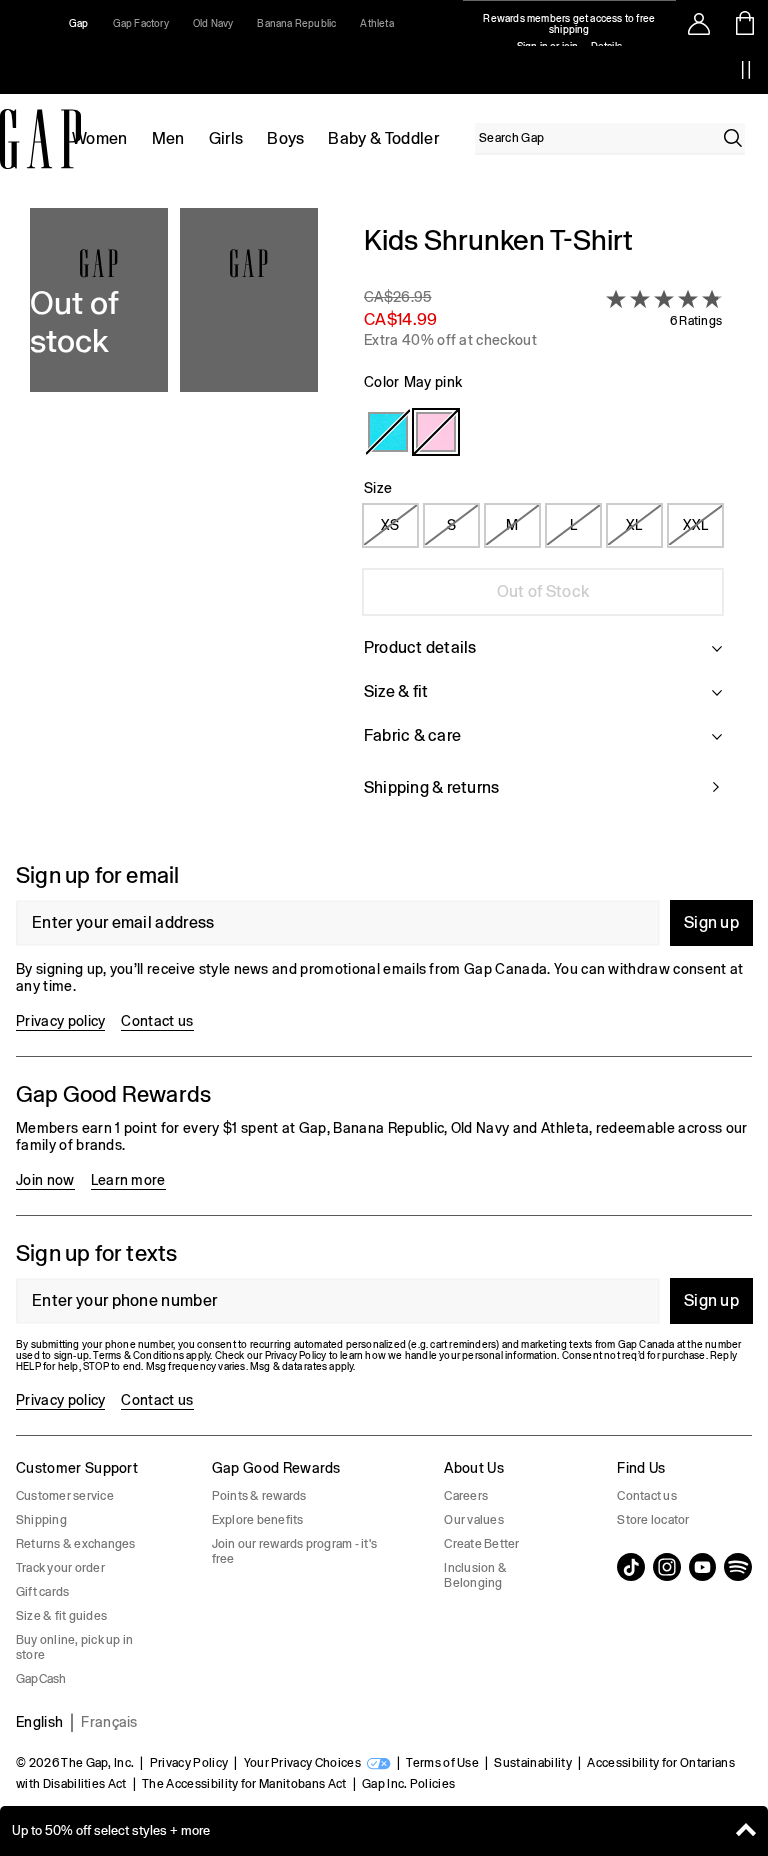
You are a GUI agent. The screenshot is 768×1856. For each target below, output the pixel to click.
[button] (174, 523)
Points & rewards (259, 1496)
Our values (473, 1520)
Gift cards (42, 1592)
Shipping (41, 1520)
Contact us (157, 1021)
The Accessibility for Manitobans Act (244, 1784)
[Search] (733, 138)
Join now (45, 1180)
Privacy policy (60, 1021)
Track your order (60, 1568)
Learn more (128, 1180)
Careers (466, 1496)
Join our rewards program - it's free (294, 1551)
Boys (285, 138)
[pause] (746, 70)
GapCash (41, 1679)
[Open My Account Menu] (699, 23)
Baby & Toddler (383, 138)
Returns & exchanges (76, 1544)
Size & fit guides (61, 1616)
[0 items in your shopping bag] (745, 23)
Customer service (65, 1496)
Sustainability (532, 1763)
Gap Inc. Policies (408, 1784)
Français (109, 1722)
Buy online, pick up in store (74, 1647)
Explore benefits (258, 1520)
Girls (226, 138)
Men (168, 138)
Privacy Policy (189, 1763)
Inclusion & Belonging (475, 1575)
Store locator (653, 1520)
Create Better (481, 1544)
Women (100, 138)
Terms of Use (442, 1763)
